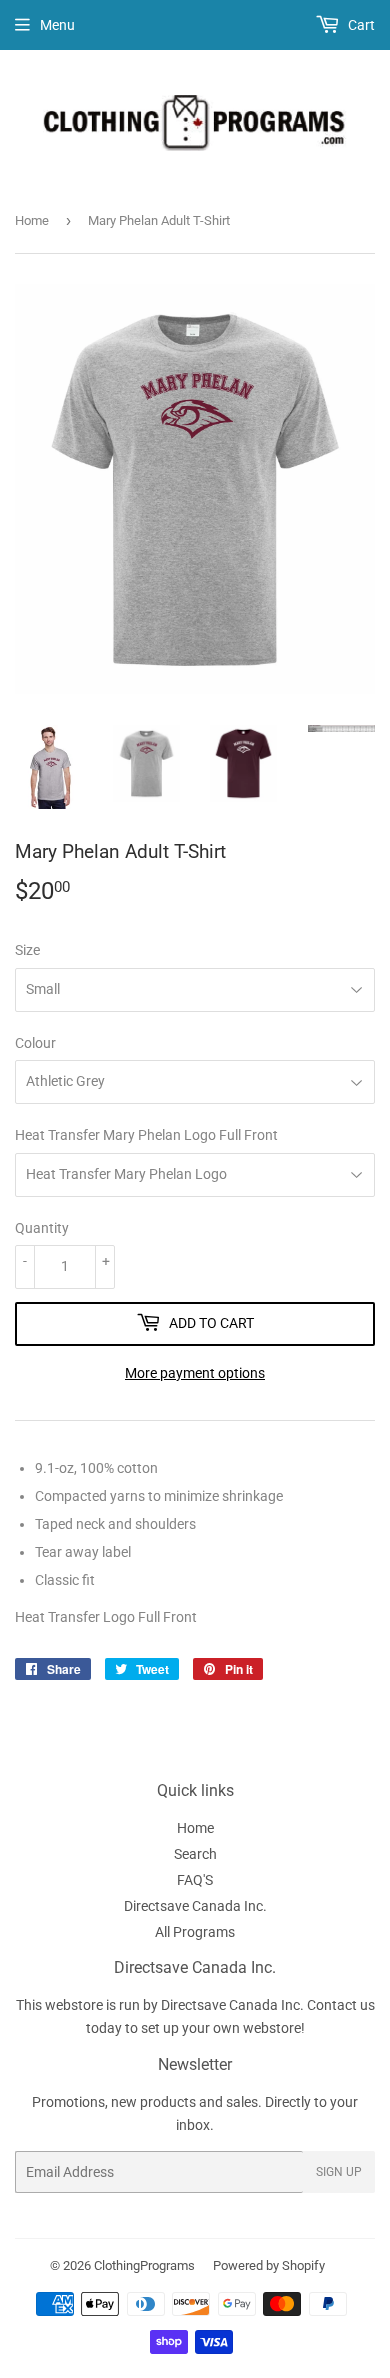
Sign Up (339, 2172)
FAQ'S (195, 1880)
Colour (35, 1043)
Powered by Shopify (269, 2265)
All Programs (195, 1932)
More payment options (195, 1373)
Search (195, 1854)
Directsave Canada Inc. (195, 1906)
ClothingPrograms (144, 2265)
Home (32, 220)
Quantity (42, 1228)
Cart (360, 25)
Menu (57, 25)
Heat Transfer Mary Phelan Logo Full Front (146, 1135)
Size (27, 950)
